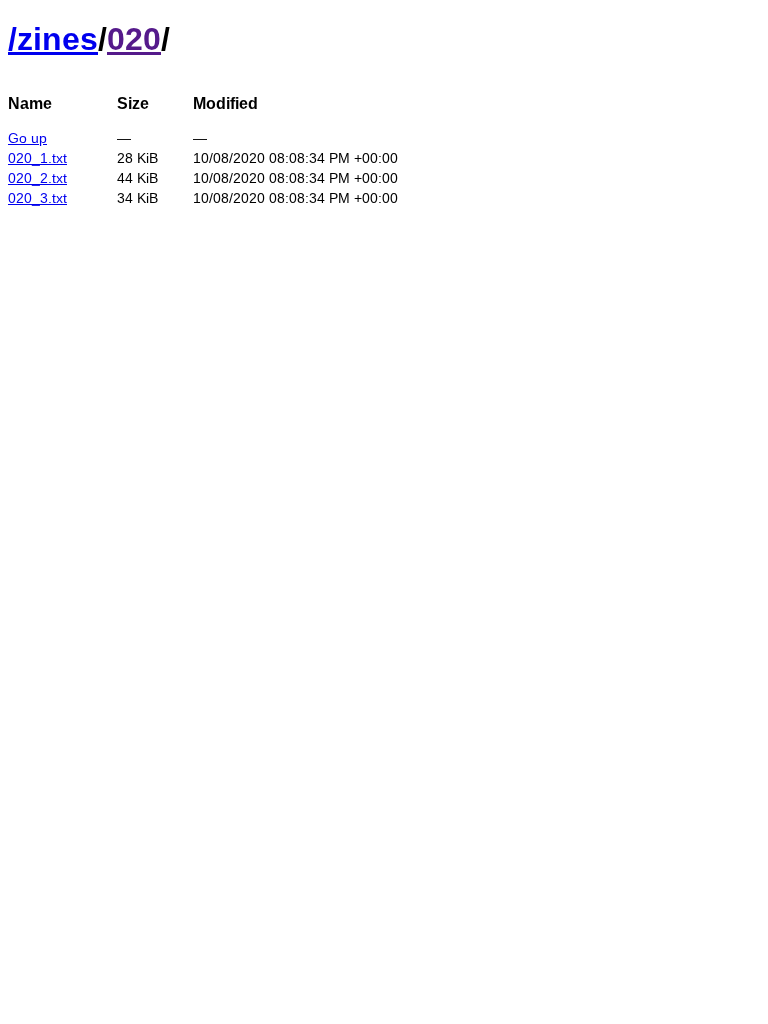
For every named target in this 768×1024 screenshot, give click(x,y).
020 (134, 39)
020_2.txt (37, 178)
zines (57, 39)
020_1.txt (37, 158)
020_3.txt (37, 198)
